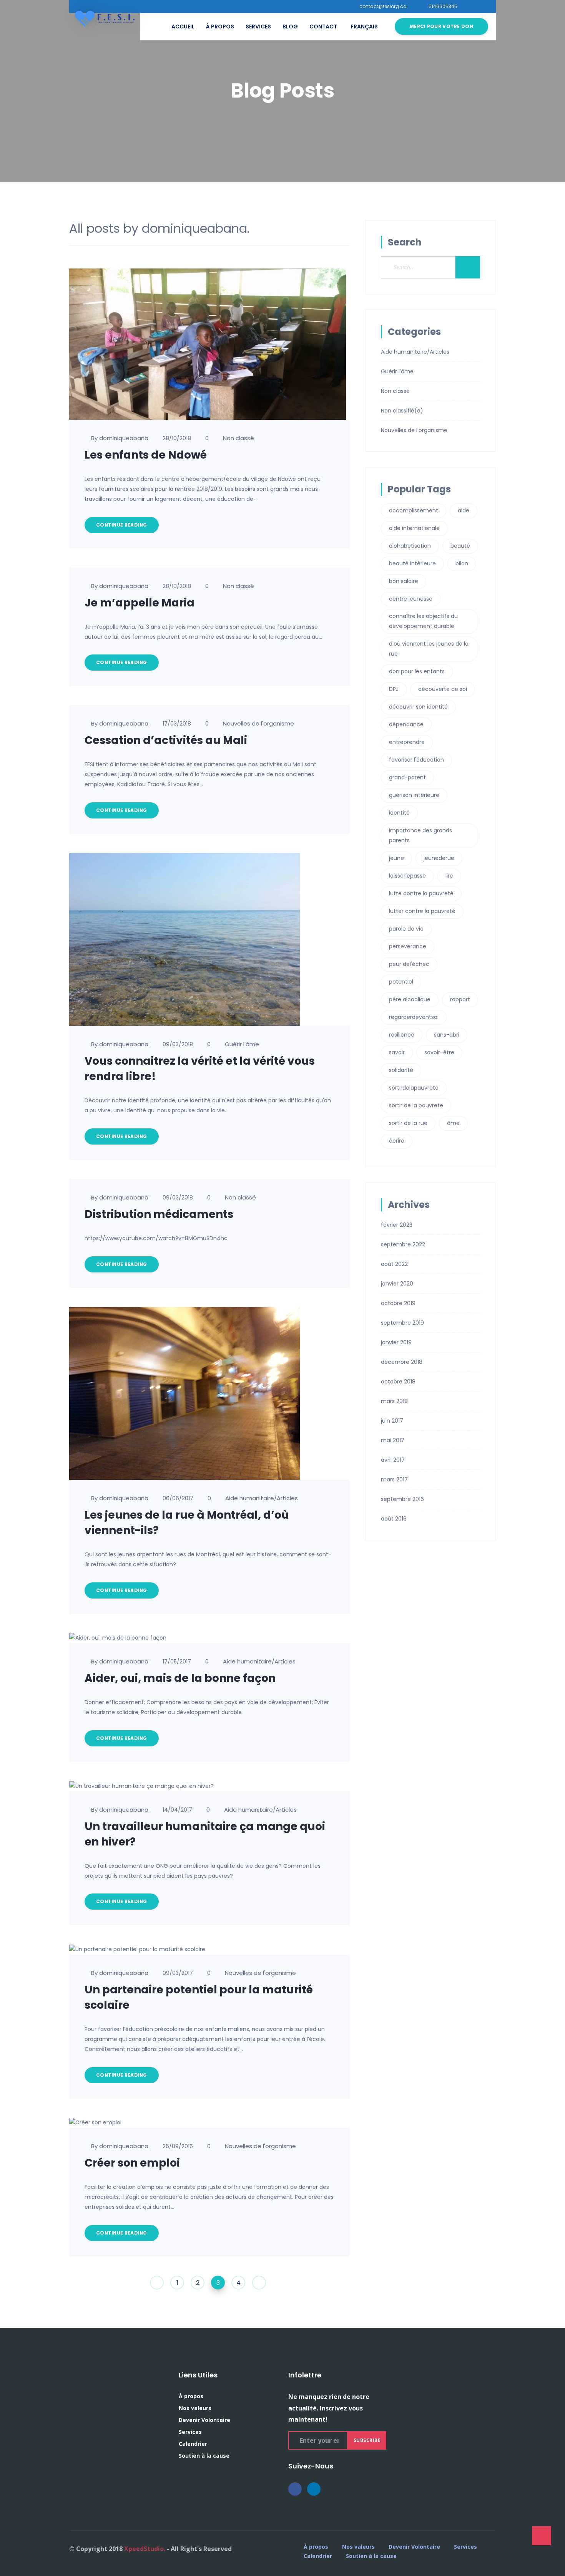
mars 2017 (394, 1479)
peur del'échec (409, 964)
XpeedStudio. (145, 2549)
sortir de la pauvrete (416, 1105)
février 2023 (397, 1225)
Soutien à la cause (204, 2456)
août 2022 (394, 1264)
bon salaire (404, 581)
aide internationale (414, 528)
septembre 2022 (403, 1244)
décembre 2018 (402, 1362)
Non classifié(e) (402, 411)
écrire (397, 1141)
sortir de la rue (408, 1123)
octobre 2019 (398, 1303)
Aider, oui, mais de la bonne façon (180, 1678)
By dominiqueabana (120, 438)
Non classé (238, 438)
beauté (460, 546)
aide (464, 510)
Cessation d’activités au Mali (166, 740)
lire (449, 876)
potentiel (401, 982)
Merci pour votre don (441, 26)
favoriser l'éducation (416, 760)
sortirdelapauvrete (414, 1088)
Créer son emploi (132, 2163)
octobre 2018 (398, 1382)
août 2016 (394, 1519)
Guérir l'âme (242, 1044)
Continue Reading (122, 525)
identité (399, 813)
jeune (396, 858)
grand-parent (407, 777)
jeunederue (439, 858)
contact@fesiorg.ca (383, 7)
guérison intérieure (414, 795)
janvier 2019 (396, 1342)
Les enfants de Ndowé (146, 455)
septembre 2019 (402, 1323)
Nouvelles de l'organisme (258, 723)
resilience (402, 1035)
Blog (290, 27)
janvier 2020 (397, 1284)
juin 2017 (392, 1421)
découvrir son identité (418, 707)
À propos (220, 27)
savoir (397, 1052)
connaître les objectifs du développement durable (423, 621)
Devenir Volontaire (204, 2420)
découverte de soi (443, 689)
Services (258, 27)
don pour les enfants (417, 671)
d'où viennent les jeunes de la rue (429, 649)
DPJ (394, 689)
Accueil (183, 27)
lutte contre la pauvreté (421, 893)
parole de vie (406, 929)
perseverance (408, 946)
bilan (462, 563)
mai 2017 (393, 1440)
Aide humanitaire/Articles (262, 1498)
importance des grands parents (420, 835)
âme (453, 1123)
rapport (460, 999)
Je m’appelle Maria (140, 603)
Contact (323, 27)
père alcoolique (410, 999)
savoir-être (439, 1052)
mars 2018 (394, 1401)
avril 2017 (393, 1460)
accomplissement (414, 510)
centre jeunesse (411, 599)
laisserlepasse (407, 876)
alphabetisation (410, 546)
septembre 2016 (402, 1499)
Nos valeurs (195, 2408)
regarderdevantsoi (414, 1017)
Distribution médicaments (159, 1214)
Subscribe (367, 2440)
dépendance (406, 724)
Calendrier (193, 2444)
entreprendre (407, 742)
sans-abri (447, 1035)
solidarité (401, 1070)
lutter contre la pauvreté (422, 911)
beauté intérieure (412, 563)
